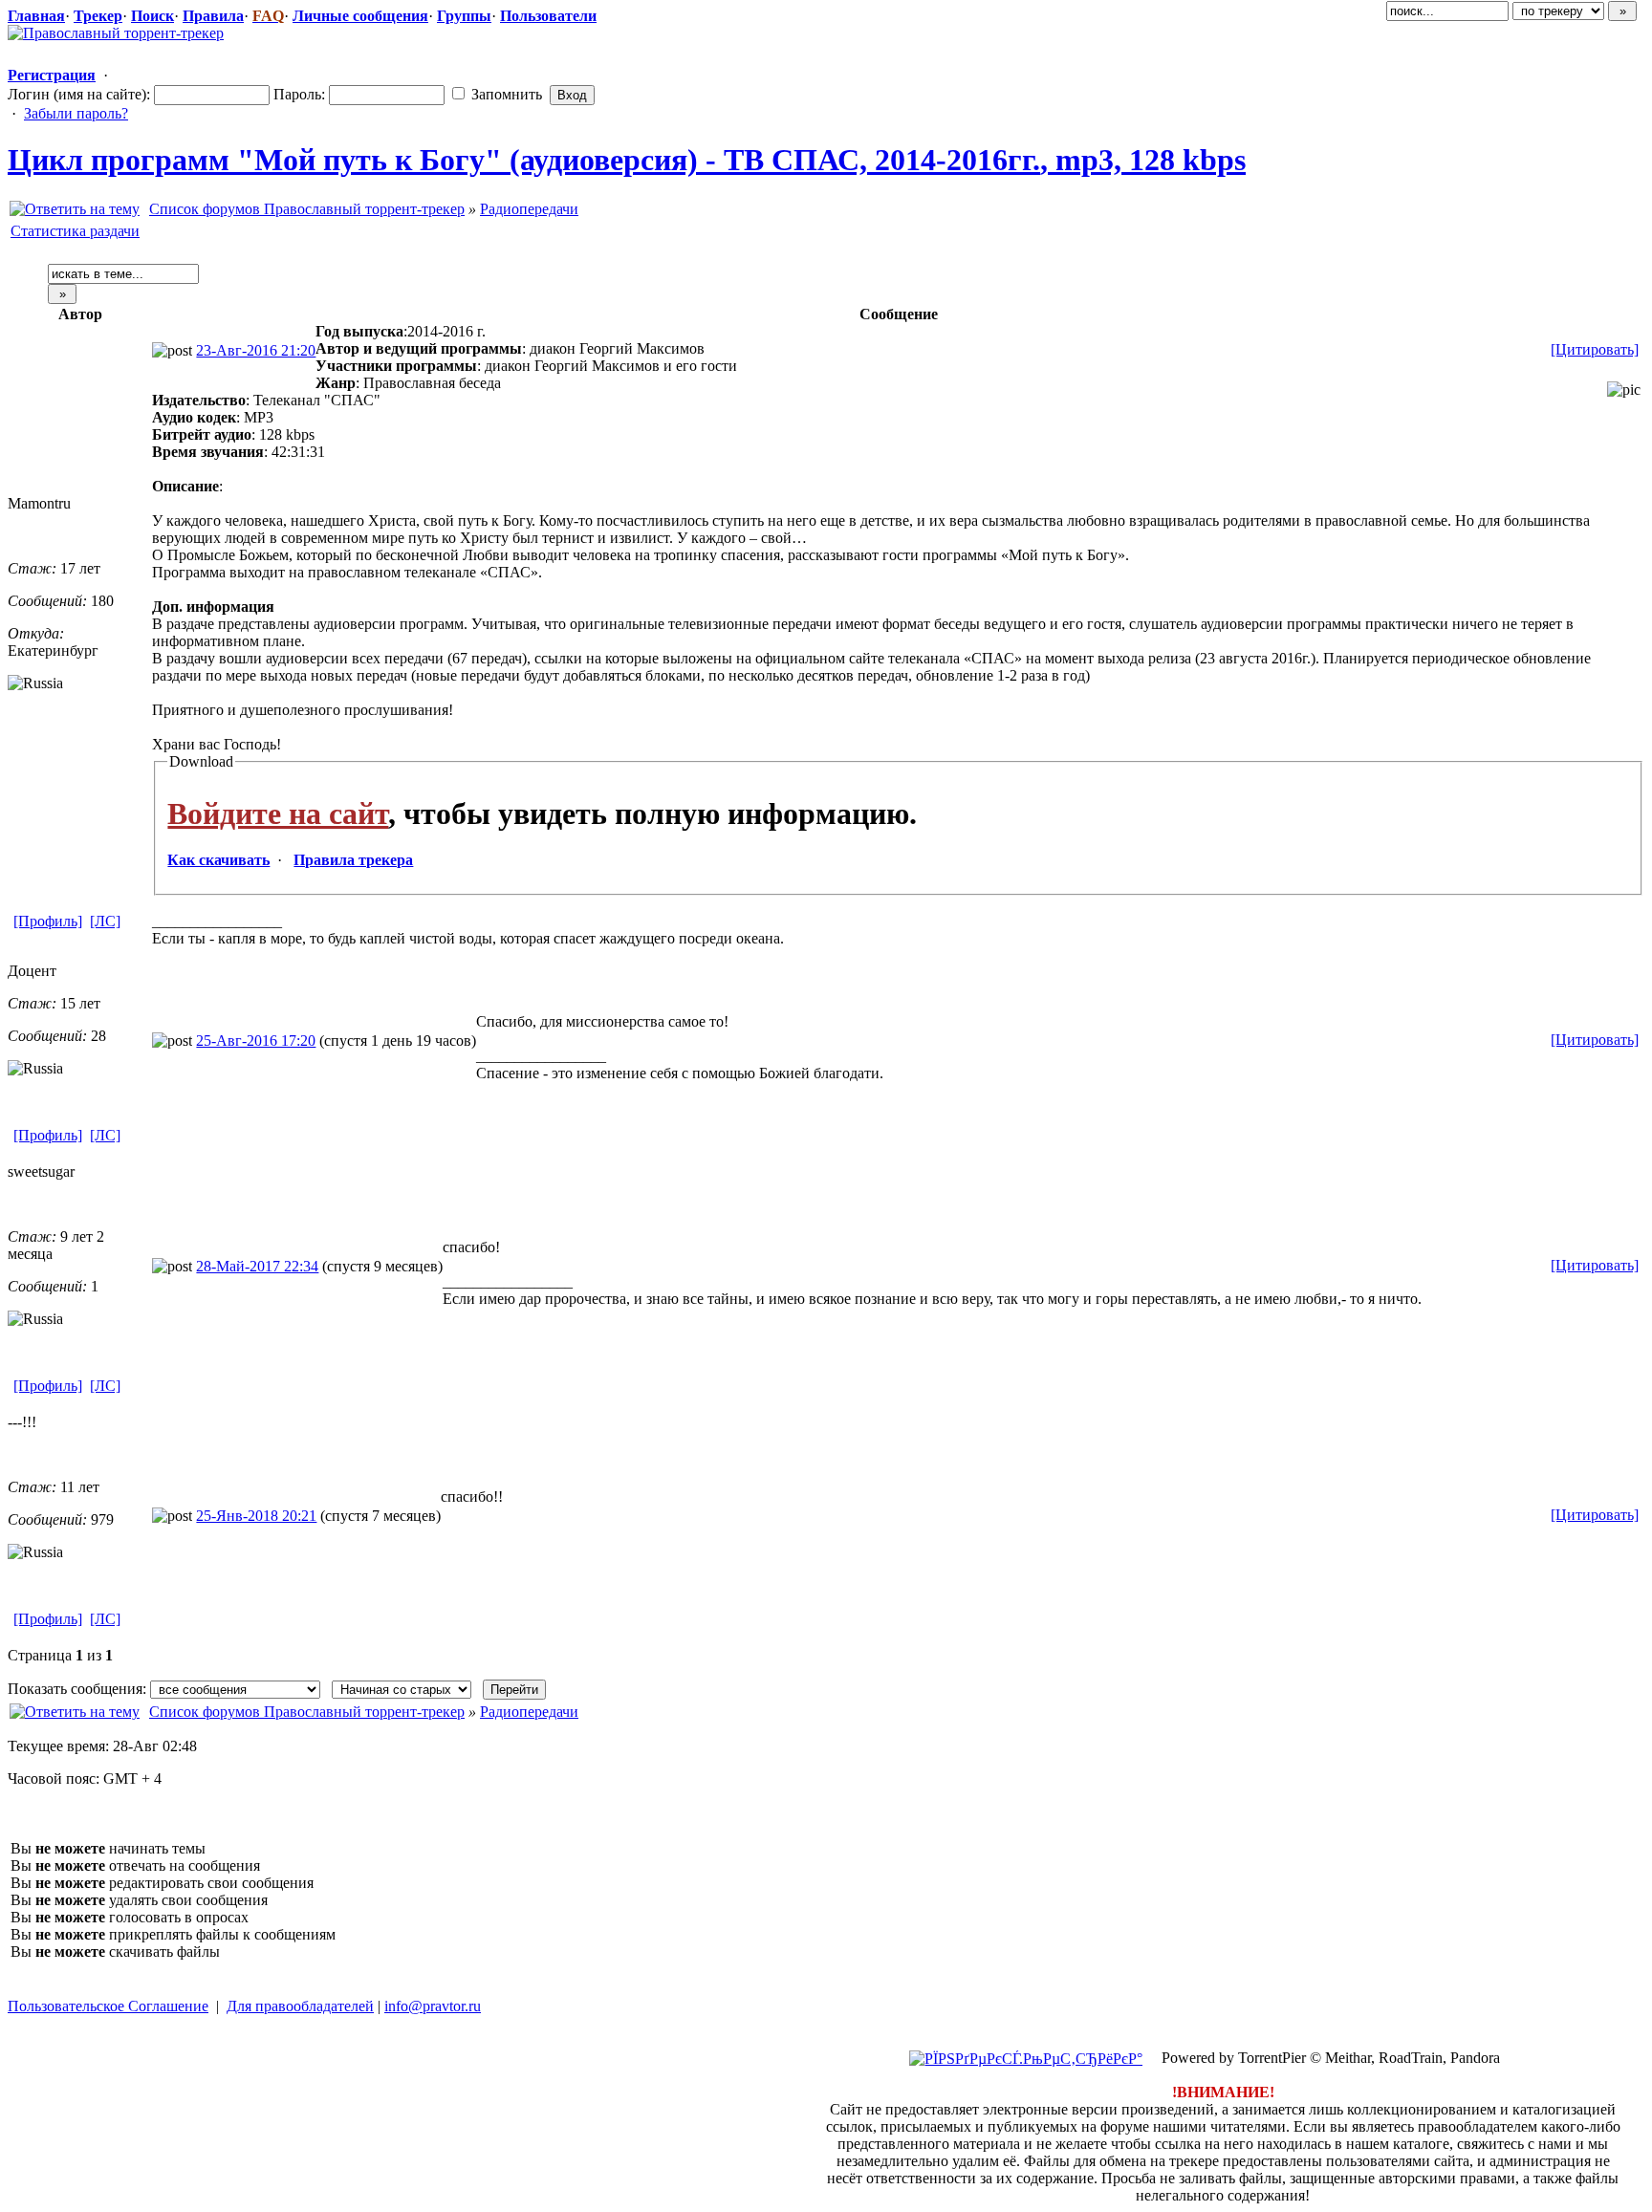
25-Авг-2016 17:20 (256, 1041)
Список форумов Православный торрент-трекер (307, 209)
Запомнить (505, 94)
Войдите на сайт (278, 813)
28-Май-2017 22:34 (257, 1266)
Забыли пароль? (76, 113)
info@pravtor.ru (433, 2006)
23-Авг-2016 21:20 (256, 350)
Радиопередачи (529, 209)
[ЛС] (105, 921)
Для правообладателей (300, 2006)
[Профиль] (48, 921)
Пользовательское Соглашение (108, 2006)
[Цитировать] (1595, 349)
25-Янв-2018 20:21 (256, 1516)
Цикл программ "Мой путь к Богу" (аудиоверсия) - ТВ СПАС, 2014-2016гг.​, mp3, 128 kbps (627, 160)
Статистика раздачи (75, 231)
